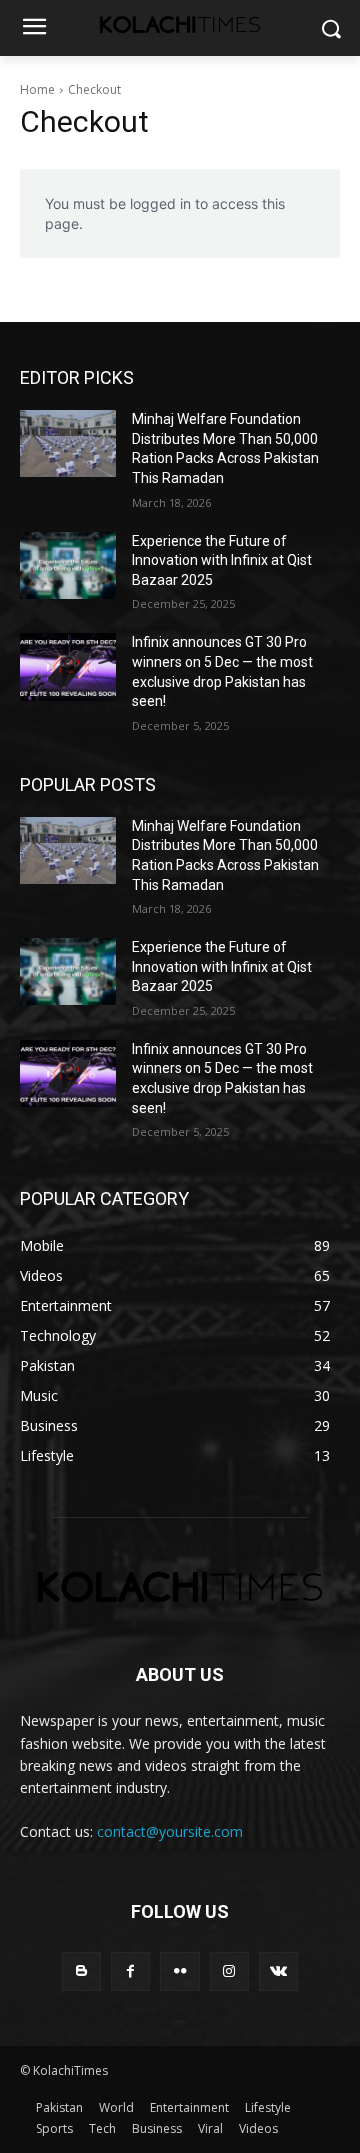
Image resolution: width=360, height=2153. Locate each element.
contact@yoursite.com (170, 1831)
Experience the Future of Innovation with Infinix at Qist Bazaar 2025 (222, 560)
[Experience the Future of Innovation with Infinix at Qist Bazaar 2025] (68, 565)
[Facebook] (130, 1971)
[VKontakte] (278, 1971)
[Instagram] (229, 1971)
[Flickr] (179, 1971)
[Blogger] (81, 1971)
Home (37, 89)
